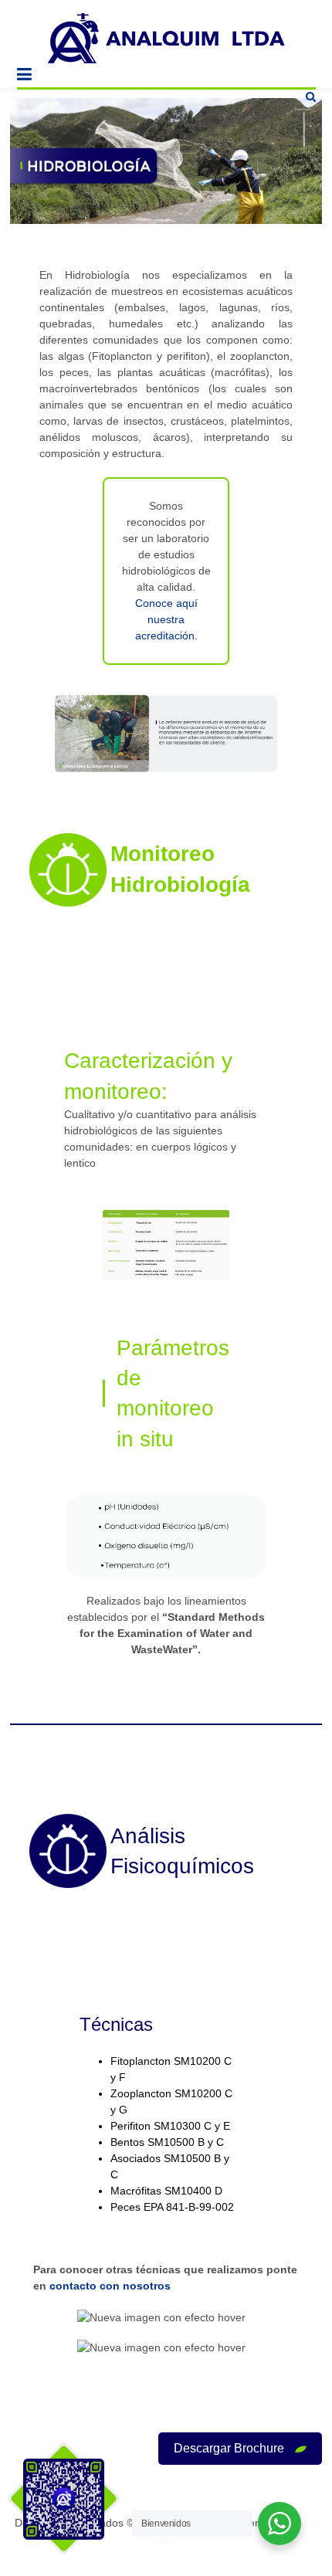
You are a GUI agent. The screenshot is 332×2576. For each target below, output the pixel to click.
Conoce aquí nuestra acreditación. (166, 619)
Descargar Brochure (230, 2448)
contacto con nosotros (110, 2286)
